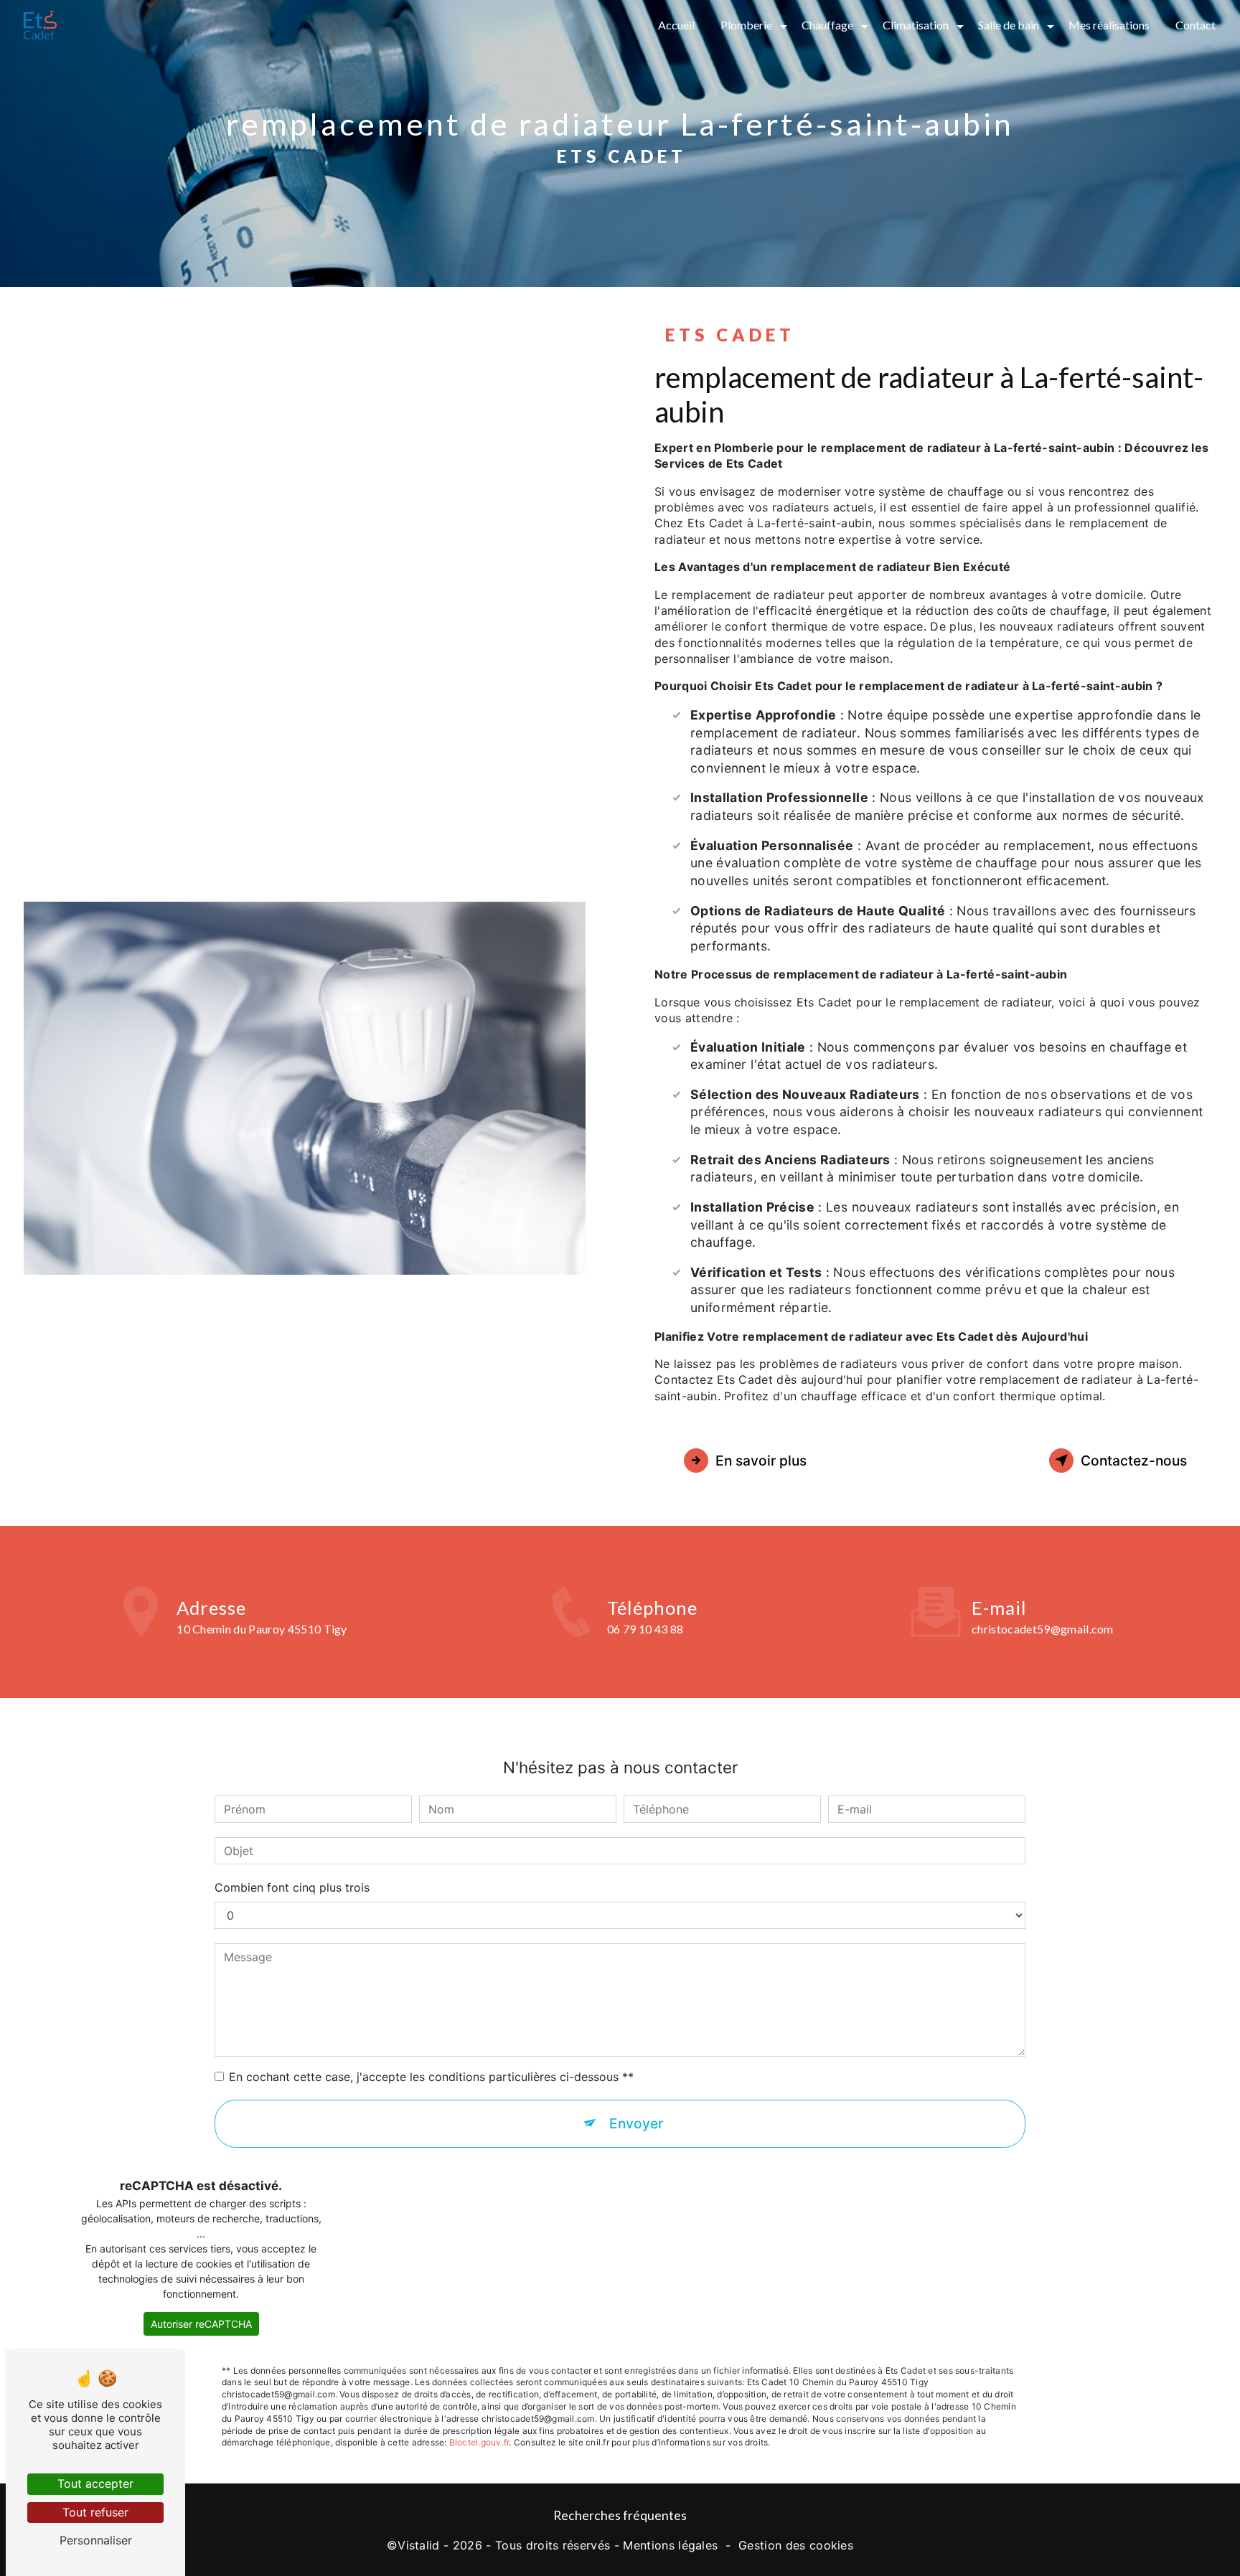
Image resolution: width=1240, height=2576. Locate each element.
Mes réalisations (1109, 25)
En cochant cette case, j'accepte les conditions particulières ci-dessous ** (431, 2077)
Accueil (676, 25)
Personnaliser (96, 2540)
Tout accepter (95, 2483)
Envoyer (636, 2123)
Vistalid (419, 2545)
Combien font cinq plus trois (292, 1887)
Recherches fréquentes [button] (620, 2515)
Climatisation (916, 25)
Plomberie (746, 25)
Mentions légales (670, 2545)
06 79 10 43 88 (645, 1629)
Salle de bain (1009, 25)
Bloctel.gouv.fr (479, 2442)
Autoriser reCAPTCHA (201, 2324)
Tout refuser (95, 2512)
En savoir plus (761, 1461)
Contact (1196, 25)
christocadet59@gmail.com (1043, 1629)
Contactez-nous (1134, 1461)
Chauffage (827, 25)
